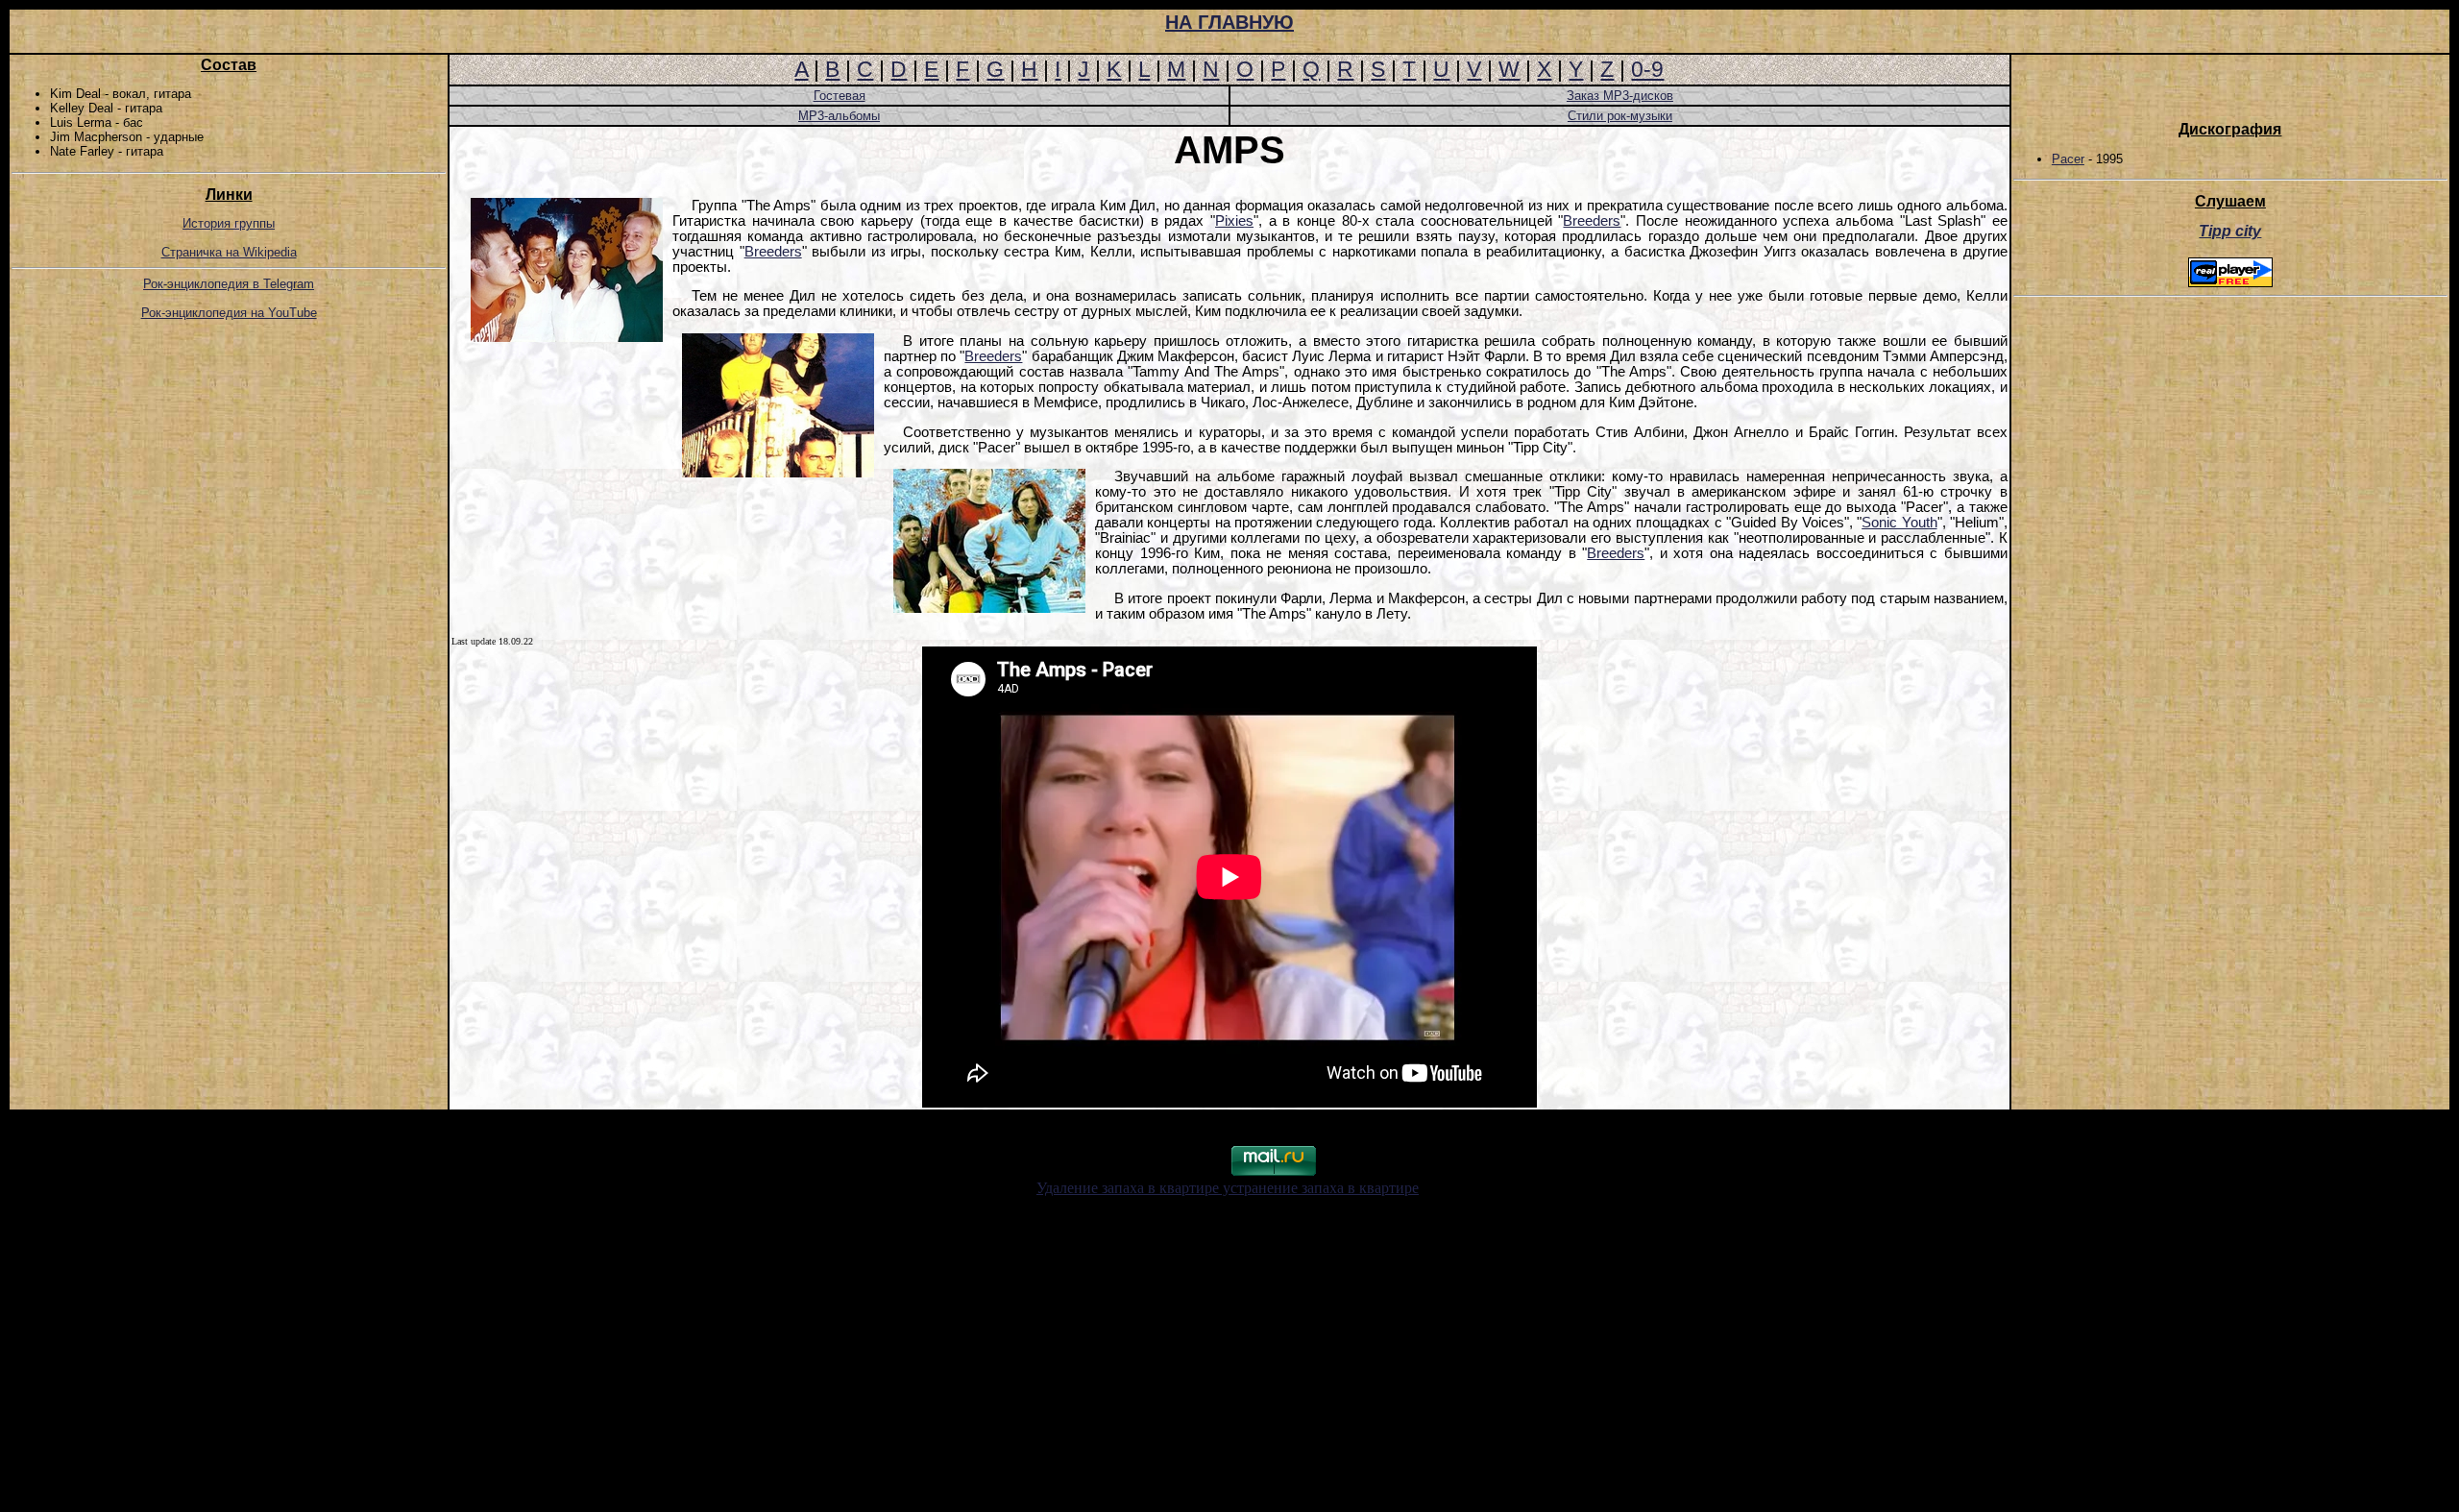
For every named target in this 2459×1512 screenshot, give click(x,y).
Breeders (1592, 221)
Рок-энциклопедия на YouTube (229, 313)
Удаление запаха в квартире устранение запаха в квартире (1228, 1188)
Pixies (1234, 221)
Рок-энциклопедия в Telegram (229, 284)
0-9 (1647, 69)
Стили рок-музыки (1620, 116)
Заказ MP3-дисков (1620, 96)
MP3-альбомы (839, 116)
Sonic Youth (1899, 523)
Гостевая (840, 96)
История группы (229, 223)
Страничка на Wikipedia (229, 252)
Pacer (2068, 159)
